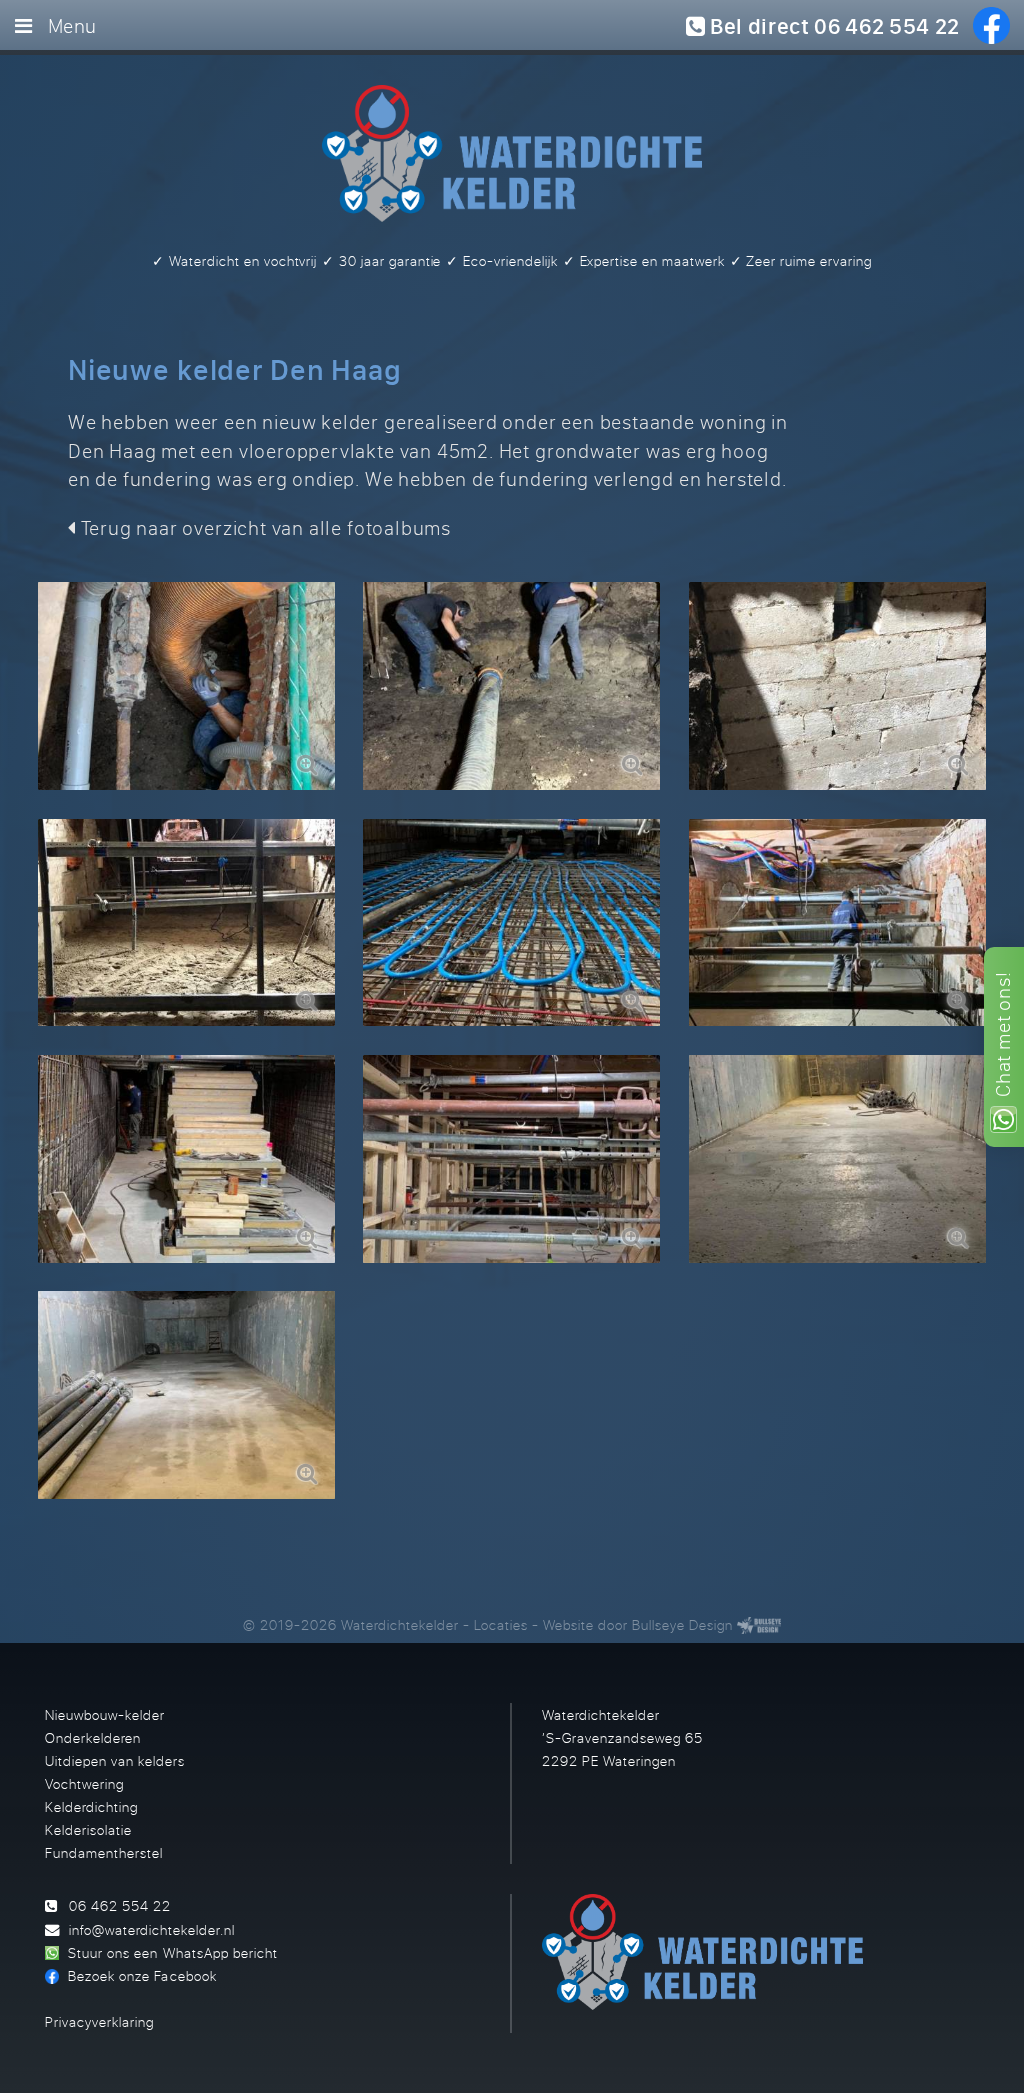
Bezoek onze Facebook (142, 1975)
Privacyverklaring (99, 2021)
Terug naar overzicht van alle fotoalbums (263, 527)
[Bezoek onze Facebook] (991, 25)
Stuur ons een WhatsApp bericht (172, 1952)
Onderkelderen (93, 1737)
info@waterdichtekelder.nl (152, 1929)
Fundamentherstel (104, 1852)
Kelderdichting (91, 1806)
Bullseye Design (682, 1624)
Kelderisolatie (88, 1829)
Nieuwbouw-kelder (105, 1714)
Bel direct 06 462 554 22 (832, 26)
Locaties (501, 1624)
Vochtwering (84, 1783)
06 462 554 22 (120, 1905)
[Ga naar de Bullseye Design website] (759, 1624)
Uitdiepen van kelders (115, 1760)
